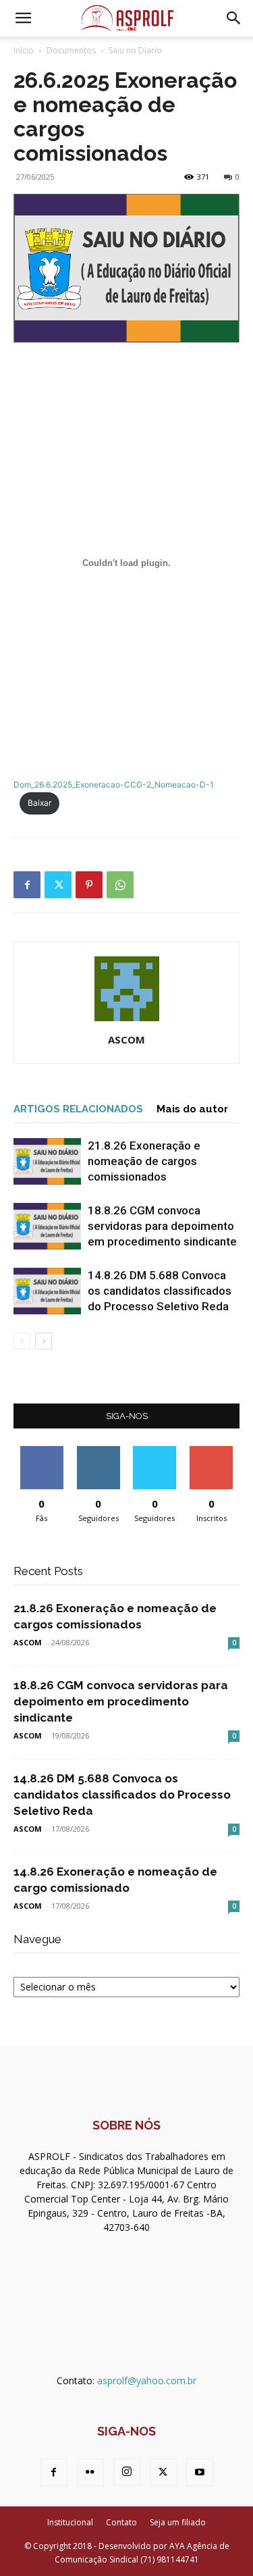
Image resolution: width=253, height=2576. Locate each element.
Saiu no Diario (135, 50)
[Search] (234, 18)
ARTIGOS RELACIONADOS (78, 1109)
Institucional (70, 2522)
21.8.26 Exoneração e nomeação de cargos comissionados (144, 1161)
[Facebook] (27, 885)
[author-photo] (127, 1021)
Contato (121, 2522)
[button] (23, 18)
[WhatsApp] (120, 885)
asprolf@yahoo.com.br (147, 2380)
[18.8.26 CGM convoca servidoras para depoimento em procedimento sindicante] (47, 1226)
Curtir (42, 1451)
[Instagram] (127, 2472)
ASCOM (126, 1039)
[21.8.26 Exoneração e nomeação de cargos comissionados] (47, 1161)
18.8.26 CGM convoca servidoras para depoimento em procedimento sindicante (162, 1226)
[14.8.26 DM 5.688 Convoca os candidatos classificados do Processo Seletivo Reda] (47, 1291)
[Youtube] (200, 2473)
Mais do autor (192, 1109)
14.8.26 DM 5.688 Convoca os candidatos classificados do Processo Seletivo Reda (160, 1291)
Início (24, 50)
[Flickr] (90, 2473)
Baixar (39, 803)
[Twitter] (58, 885)
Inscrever (211, 1451)
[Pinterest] (89, 885)
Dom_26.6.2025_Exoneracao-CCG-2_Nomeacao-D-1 (114, 784)
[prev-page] (22, 1341)
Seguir (98, 1451)
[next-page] (44, 1341)
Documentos (71, 50)
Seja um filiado (178, 2522)
